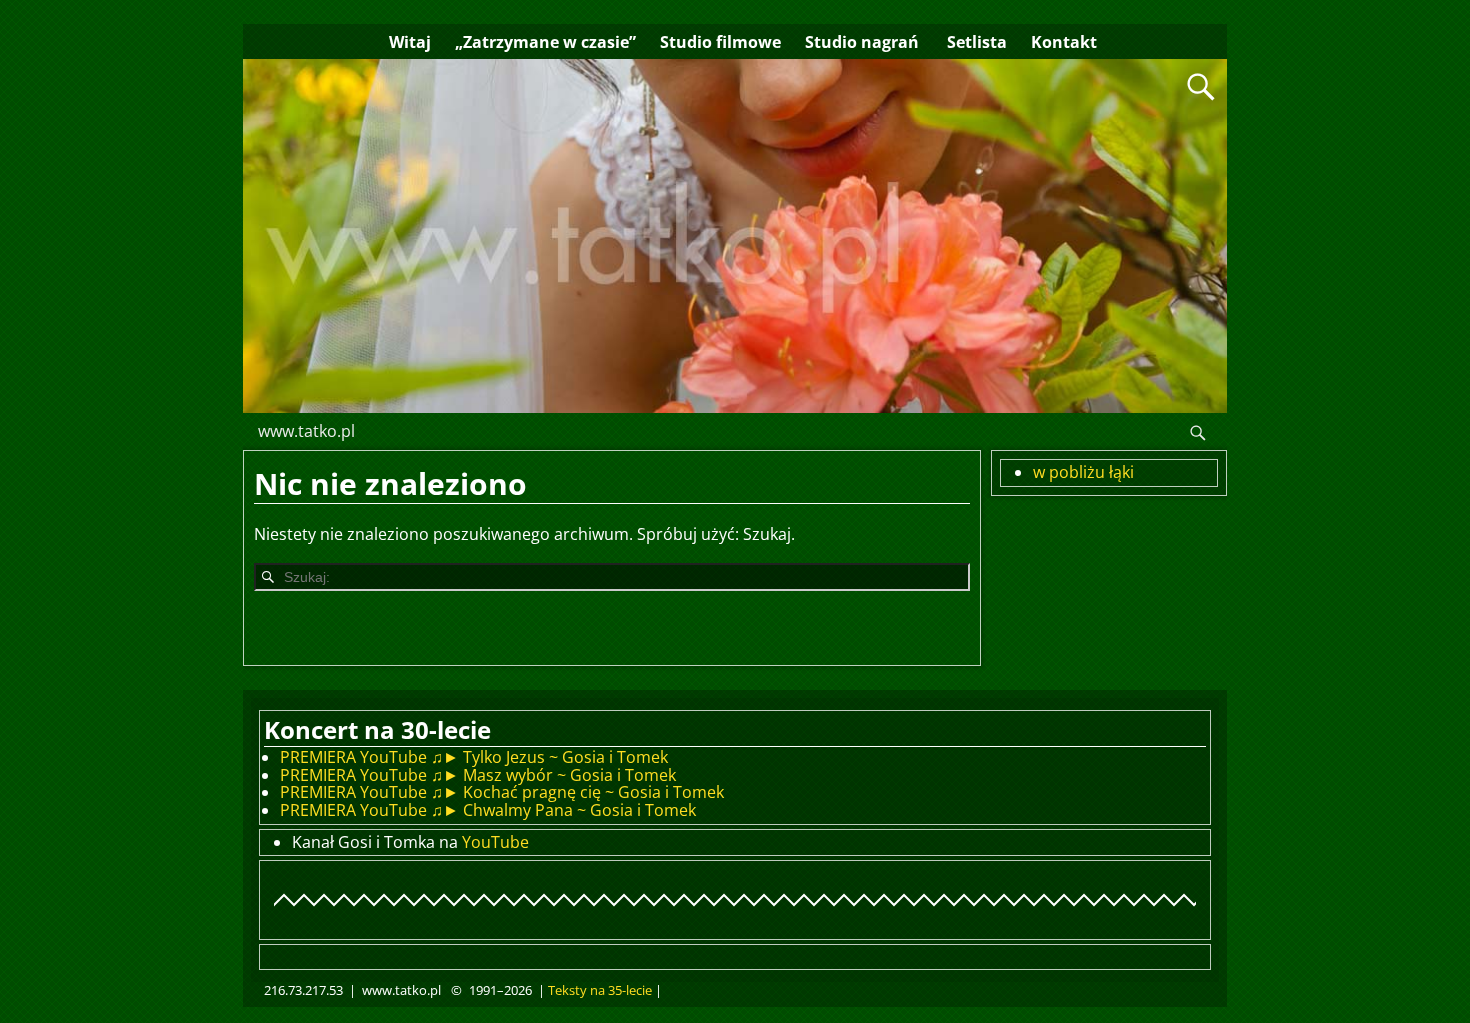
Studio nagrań (862, 42)
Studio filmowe (720, 42)
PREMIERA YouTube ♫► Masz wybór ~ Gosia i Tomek (478, 775)
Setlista (975, 42)
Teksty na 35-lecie (600, 990)
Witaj (410, 42)
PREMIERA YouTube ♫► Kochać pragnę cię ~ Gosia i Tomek (502, 792)
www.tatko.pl (306, 431)
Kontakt (1064, 42)
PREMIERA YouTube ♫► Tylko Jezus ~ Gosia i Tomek (474, 757)
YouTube (495, 842)
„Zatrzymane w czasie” (545, 42)
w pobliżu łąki (1083, 472)
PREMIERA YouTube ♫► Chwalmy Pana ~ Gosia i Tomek (488, 810)
